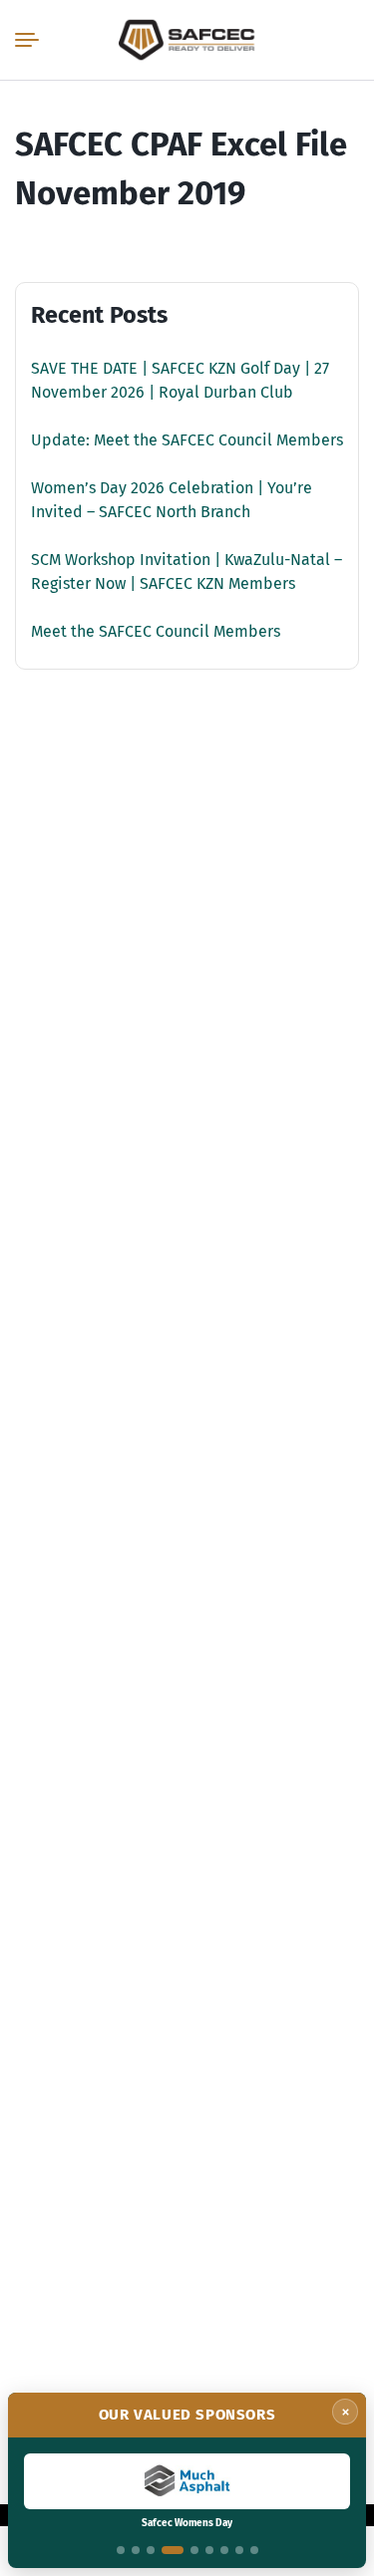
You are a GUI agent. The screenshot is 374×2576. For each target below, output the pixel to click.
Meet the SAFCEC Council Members (156, 631)
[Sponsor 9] (254, 2550)
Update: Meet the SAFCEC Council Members (187, 440)
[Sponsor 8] (239, 2550)
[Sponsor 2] (136, 2550)
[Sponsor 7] (224, 2550)
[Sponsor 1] (121, 2550)
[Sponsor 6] (209, 2550)
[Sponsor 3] (151, 2550)
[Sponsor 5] (194, 2550)
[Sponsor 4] (173, 2550)
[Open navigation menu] (31, 40)
